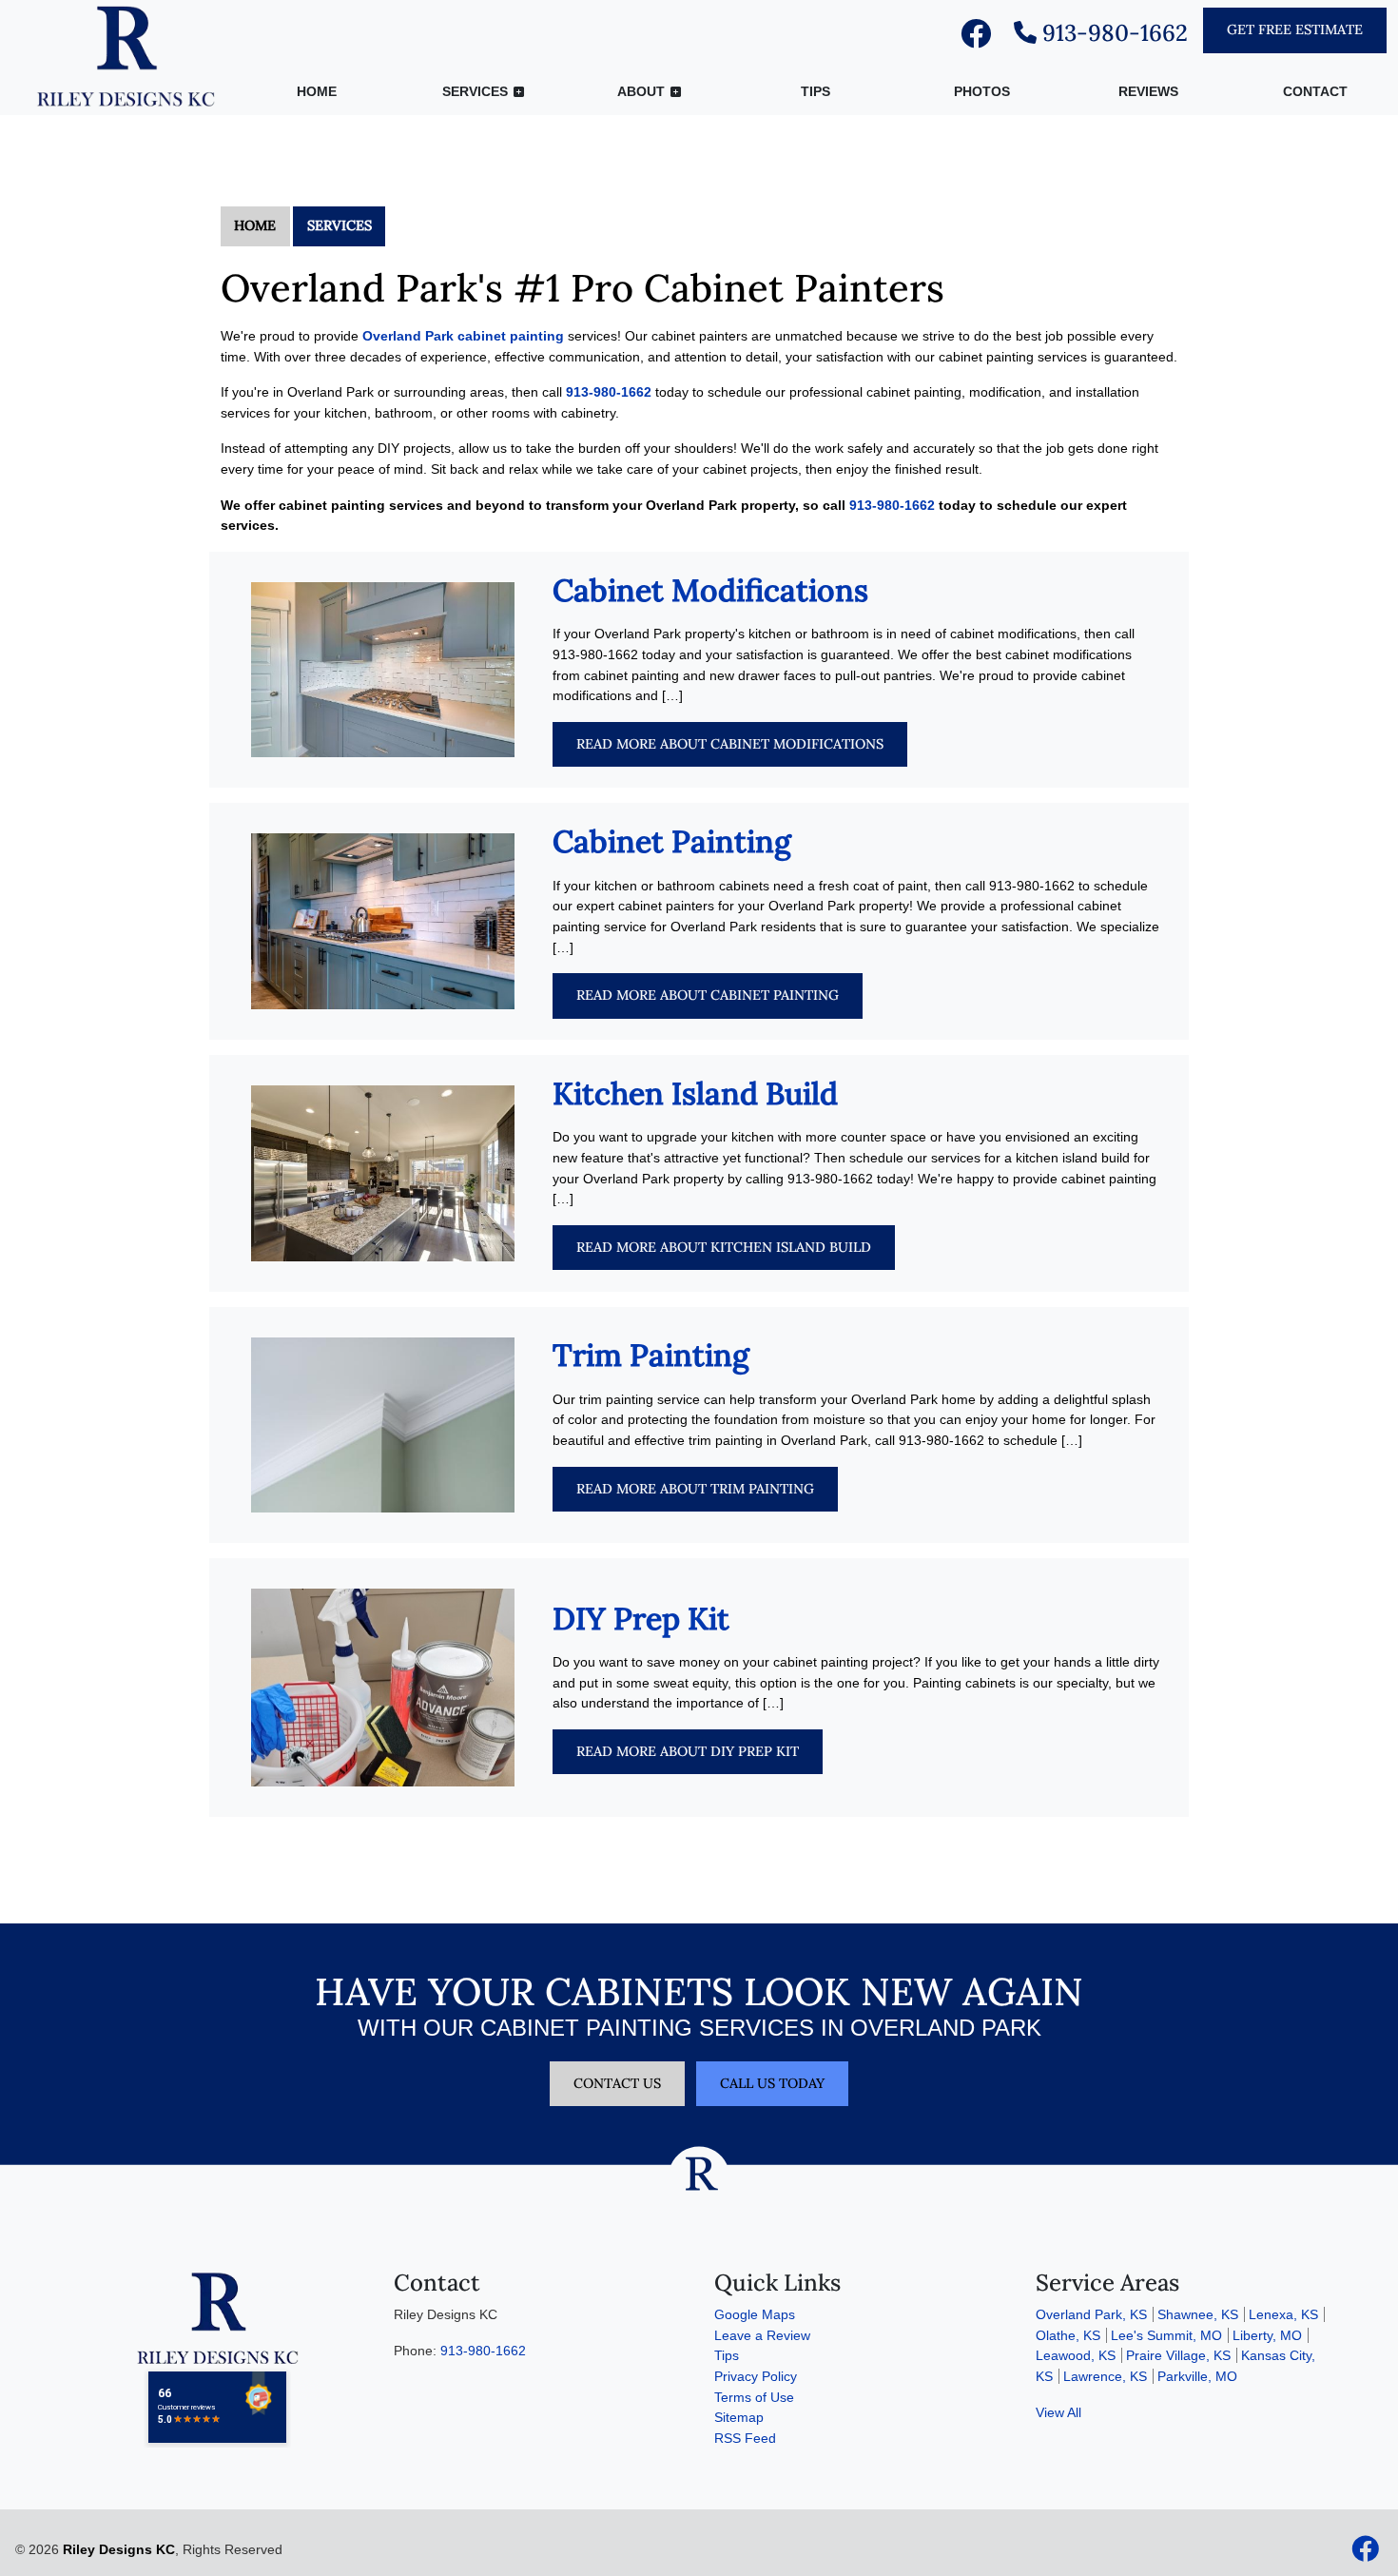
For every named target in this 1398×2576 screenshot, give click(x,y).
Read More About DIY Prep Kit (688, 1751)
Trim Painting (651, 1355)
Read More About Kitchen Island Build (724, 1247)
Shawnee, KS (1198, 2314)
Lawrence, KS (1105, 2376)
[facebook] (976, 39)
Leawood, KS (1076, 2355)
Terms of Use (754, 2397)
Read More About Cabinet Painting (708, 995)
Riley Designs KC (119, 2549)
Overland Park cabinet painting (463, 336)
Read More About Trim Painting (695, 1489)
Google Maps (755, 2314)
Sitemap (739, 2417)
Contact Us (617, 2083)
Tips (727, 2355)
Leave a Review (762, 2335)
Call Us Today (772, 2083)
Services (340, 225)
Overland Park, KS (1091, 2314)
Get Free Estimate (1295, 29)
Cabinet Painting (672, 841)
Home (255, 225)
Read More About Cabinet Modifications (730, 744)
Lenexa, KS (1283, 2314)
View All (1058, 2412)
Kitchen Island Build (695, 1093)
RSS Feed (745, 2438)
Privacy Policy (756, 2376)
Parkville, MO (1197, 2376)
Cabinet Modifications (710, 590)
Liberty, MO (1267, 2335)
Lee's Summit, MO (1166, 2335)
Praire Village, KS (1178, 2355)
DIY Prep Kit (641, 1619)
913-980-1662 (1112, 33)
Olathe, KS (1068, 2335)
